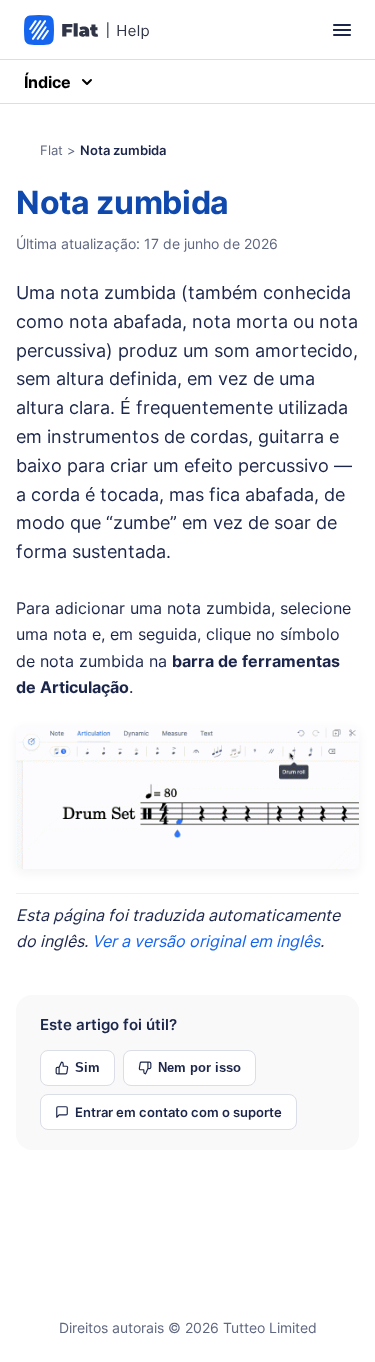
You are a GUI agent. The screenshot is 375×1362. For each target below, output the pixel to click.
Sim (87, 1067)
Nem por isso (199, 1067)
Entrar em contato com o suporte (178, 1112)
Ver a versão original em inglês (206, 941)
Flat (51, 150)
